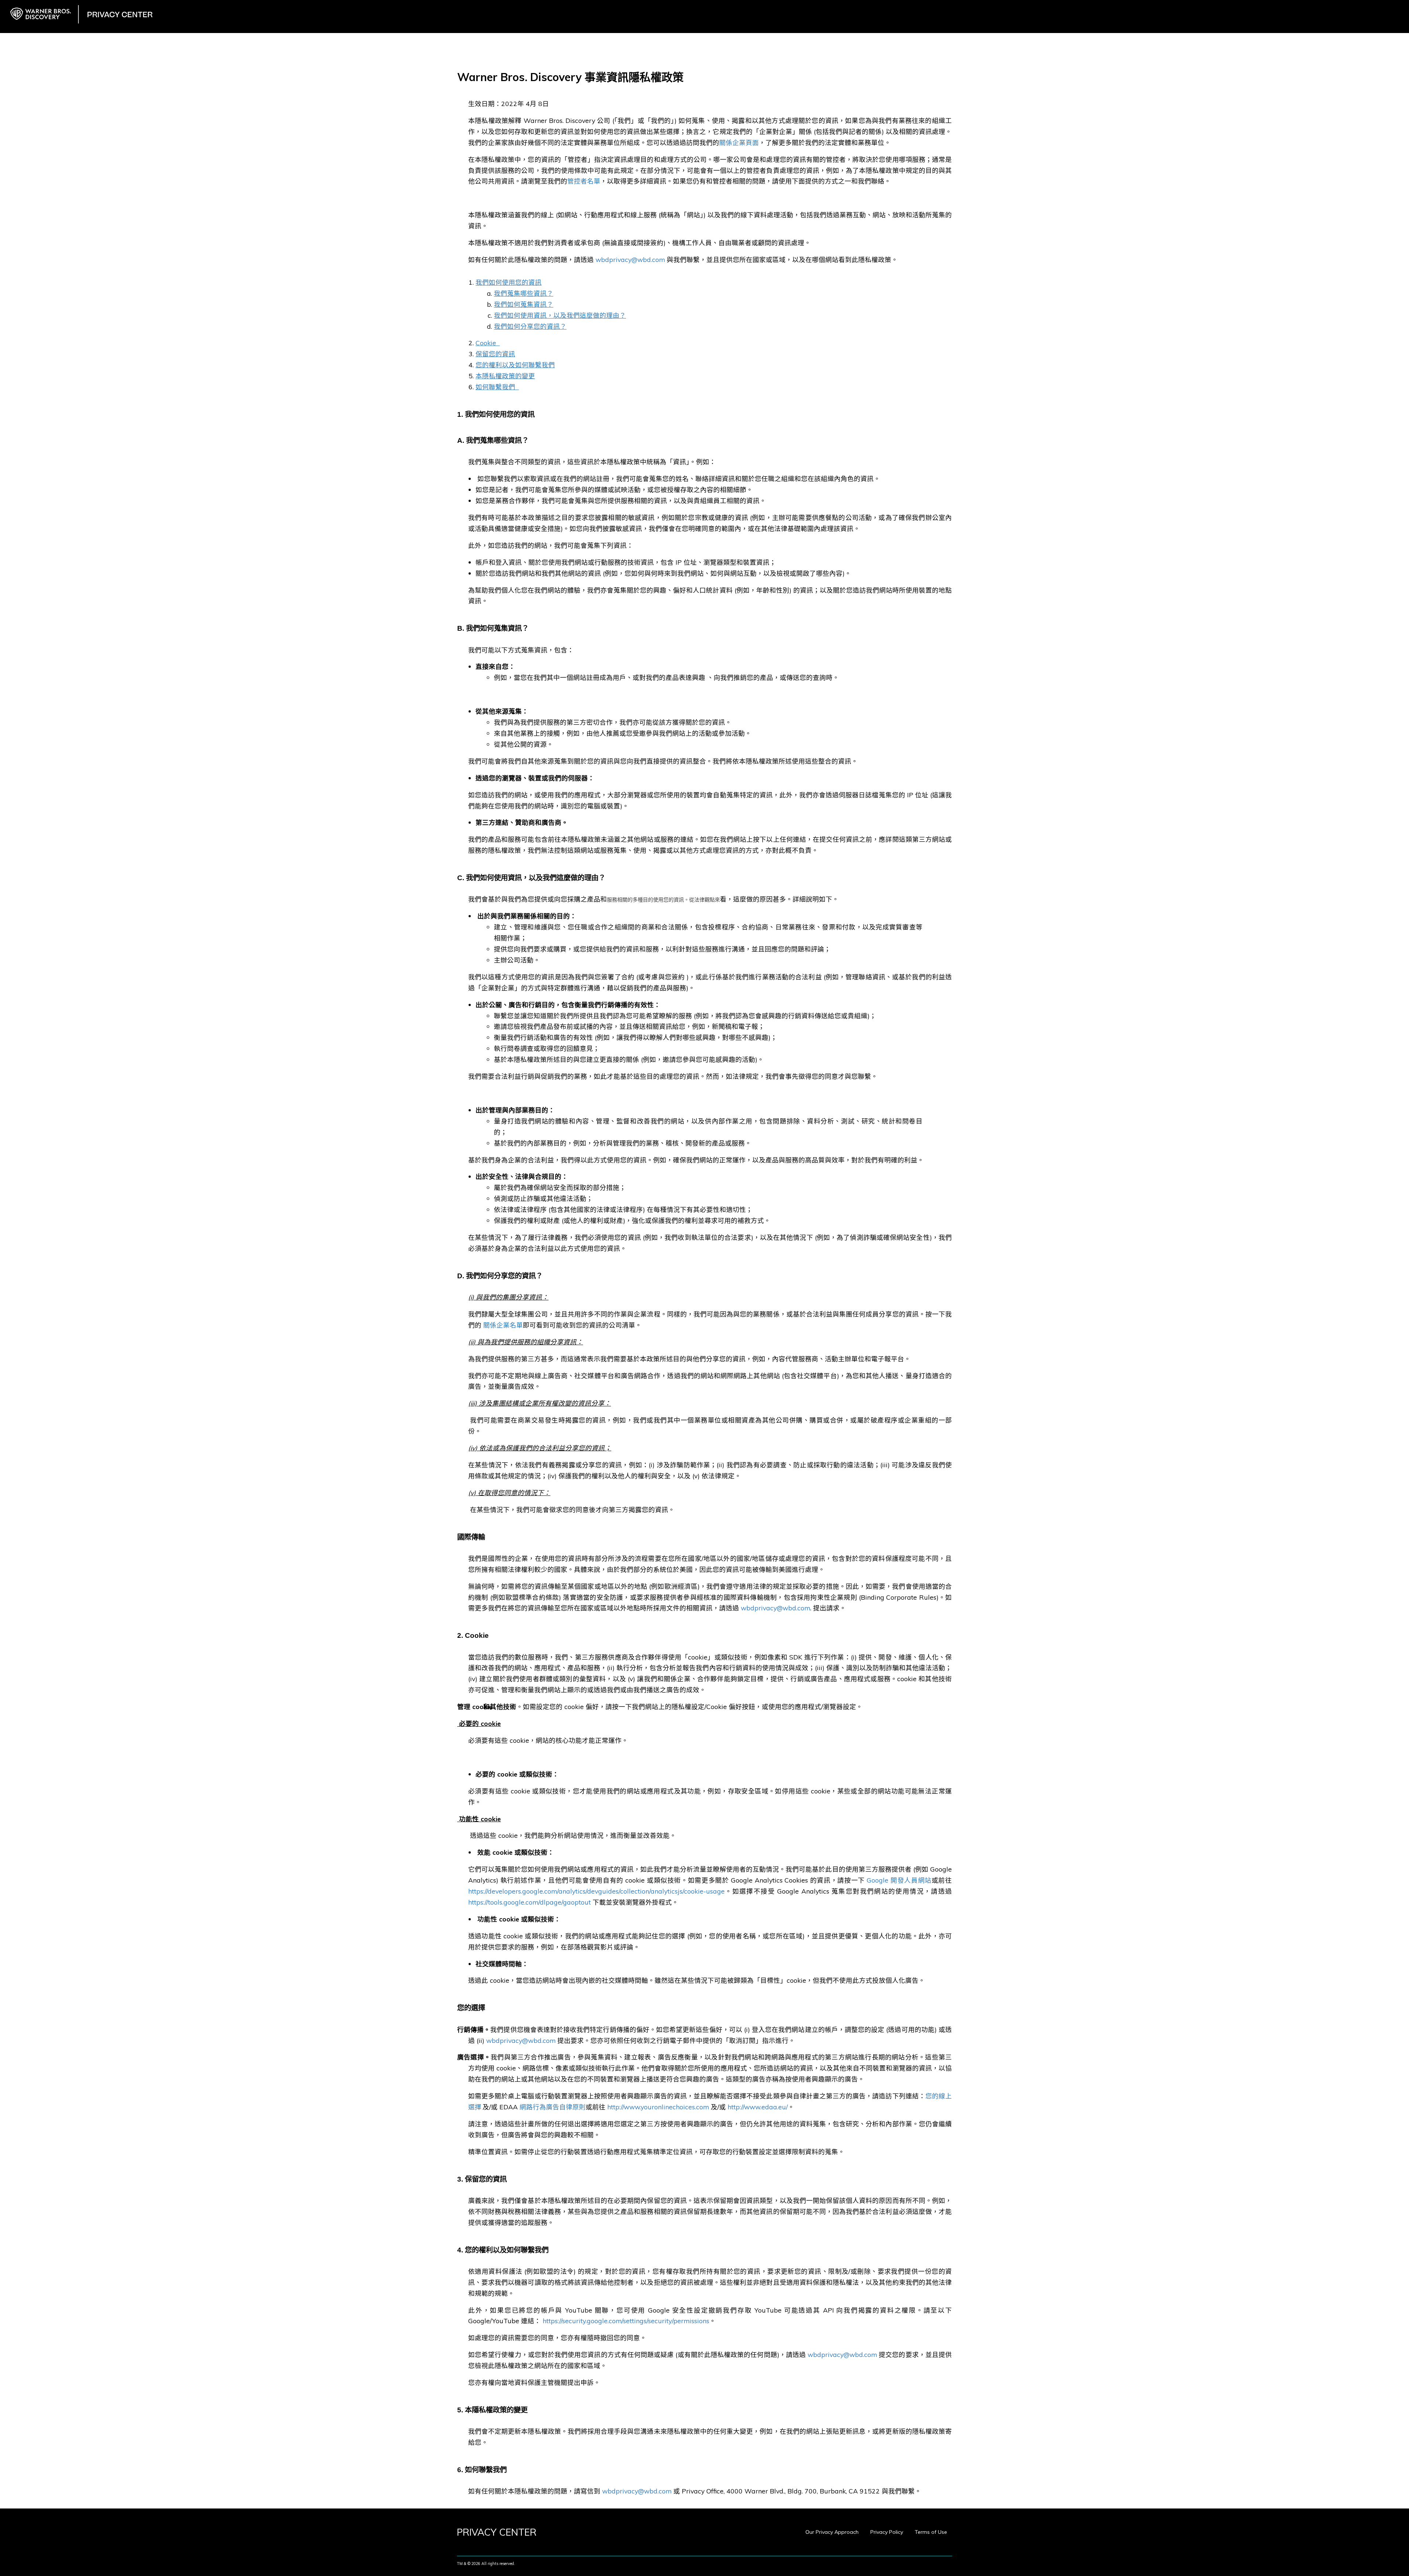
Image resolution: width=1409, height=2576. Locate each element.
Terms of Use (931, 2532)
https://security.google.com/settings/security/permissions (626, 2321)
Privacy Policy (887, 2532)
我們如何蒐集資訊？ (524, 304)
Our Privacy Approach (832, 2532)
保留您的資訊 (495, 354)
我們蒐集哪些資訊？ (524, 293)
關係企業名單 (503, 1325)
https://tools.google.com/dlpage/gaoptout (529, 1902)
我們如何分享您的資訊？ (530, 326)
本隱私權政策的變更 (505, 376)
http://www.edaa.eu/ (758, 2107)
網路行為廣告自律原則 (553, 2107)
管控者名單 (584, 181)
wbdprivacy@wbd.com (630, 259)
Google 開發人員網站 (899, 1880)
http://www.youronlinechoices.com (657, 2107)
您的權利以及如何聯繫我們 (515, 365)
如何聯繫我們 (495, 387)
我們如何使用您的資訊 (509, 282)
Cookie (486, 343)
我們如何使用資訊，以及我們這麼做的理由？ (560, 315)
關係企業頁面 (739, 142)
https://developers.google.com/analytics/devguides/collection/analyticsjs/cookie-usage (596, 1891)
